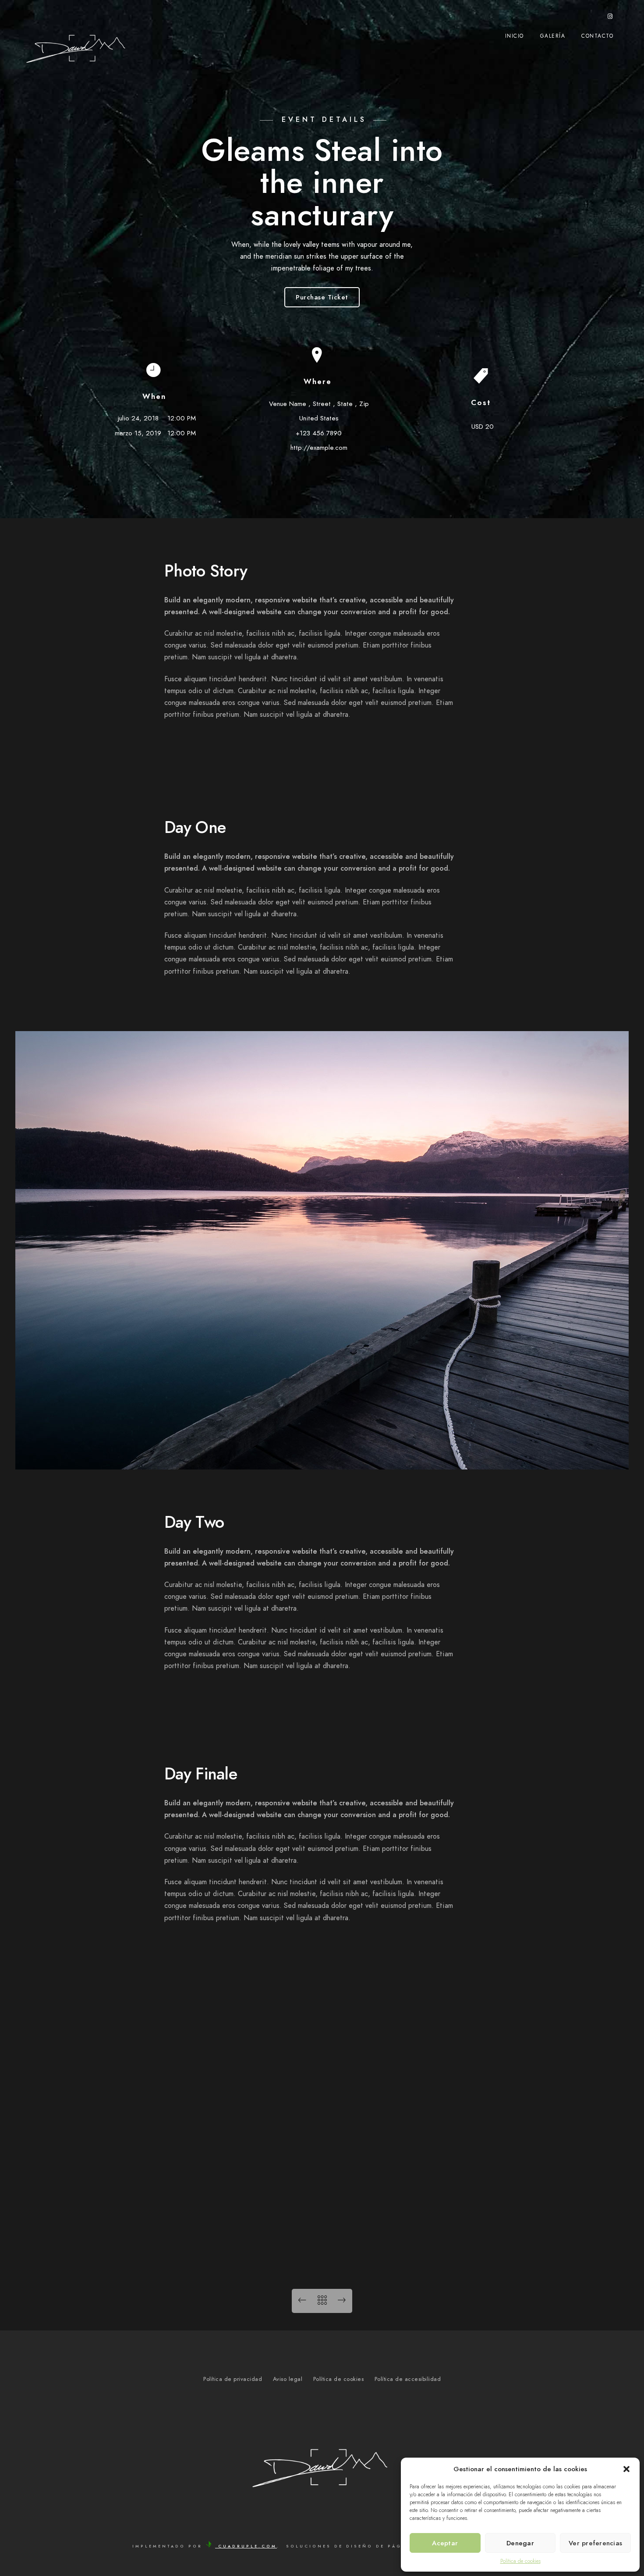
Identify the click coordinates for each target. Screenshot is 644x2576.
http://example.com (319, 448)
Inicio (515, 36)
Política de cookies (520, 2561)
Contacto (597, 36)
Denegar (520, 2543)
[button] (626, 2469)
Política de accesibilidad (408, 2379)
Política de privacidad (233, 2379)
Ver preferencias (595, 2543)
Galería (553, 36)
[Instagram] (610, 18)
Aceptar (445, 2543)
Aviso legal (288, 2379)
